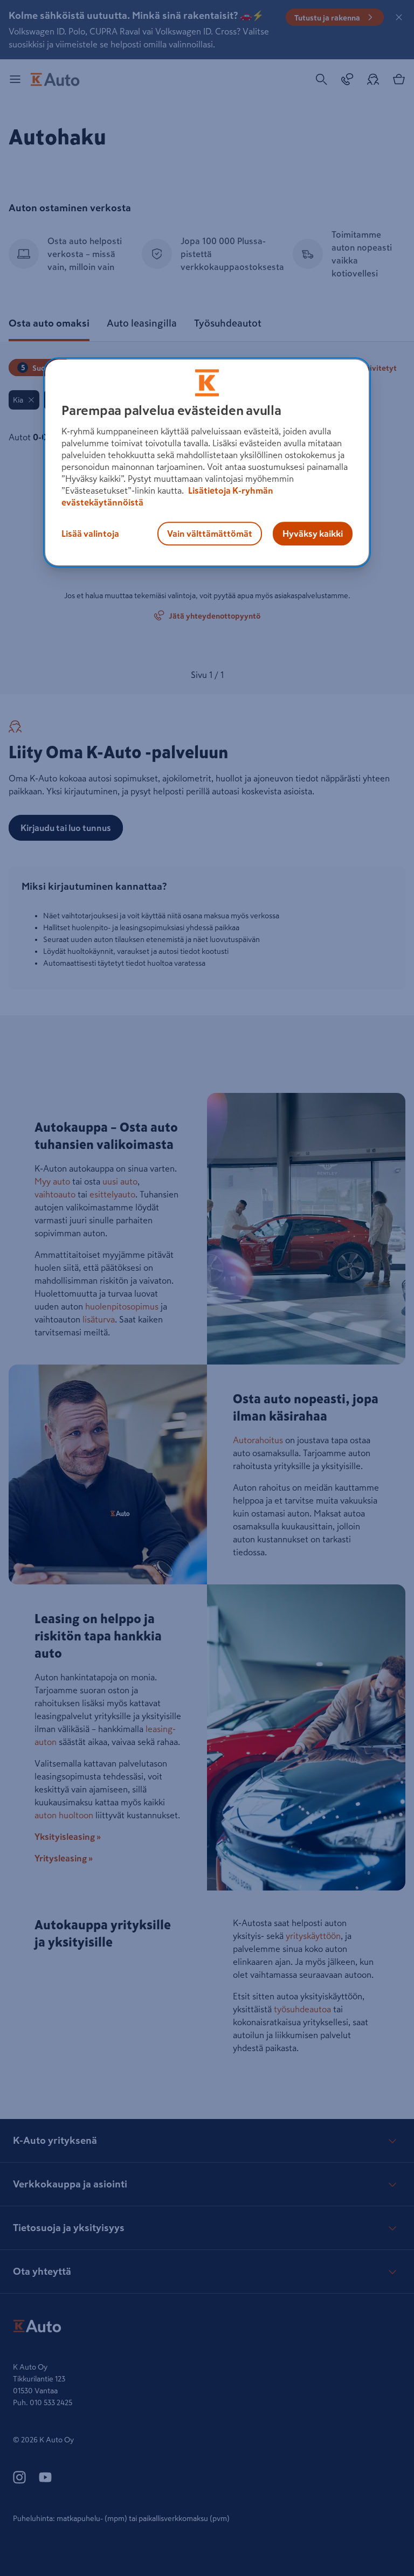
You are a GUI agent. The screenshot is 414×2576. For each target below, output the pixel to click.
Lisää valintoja (90, 534)
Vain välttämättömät (210, 534)
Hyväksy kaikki (313, 534)
